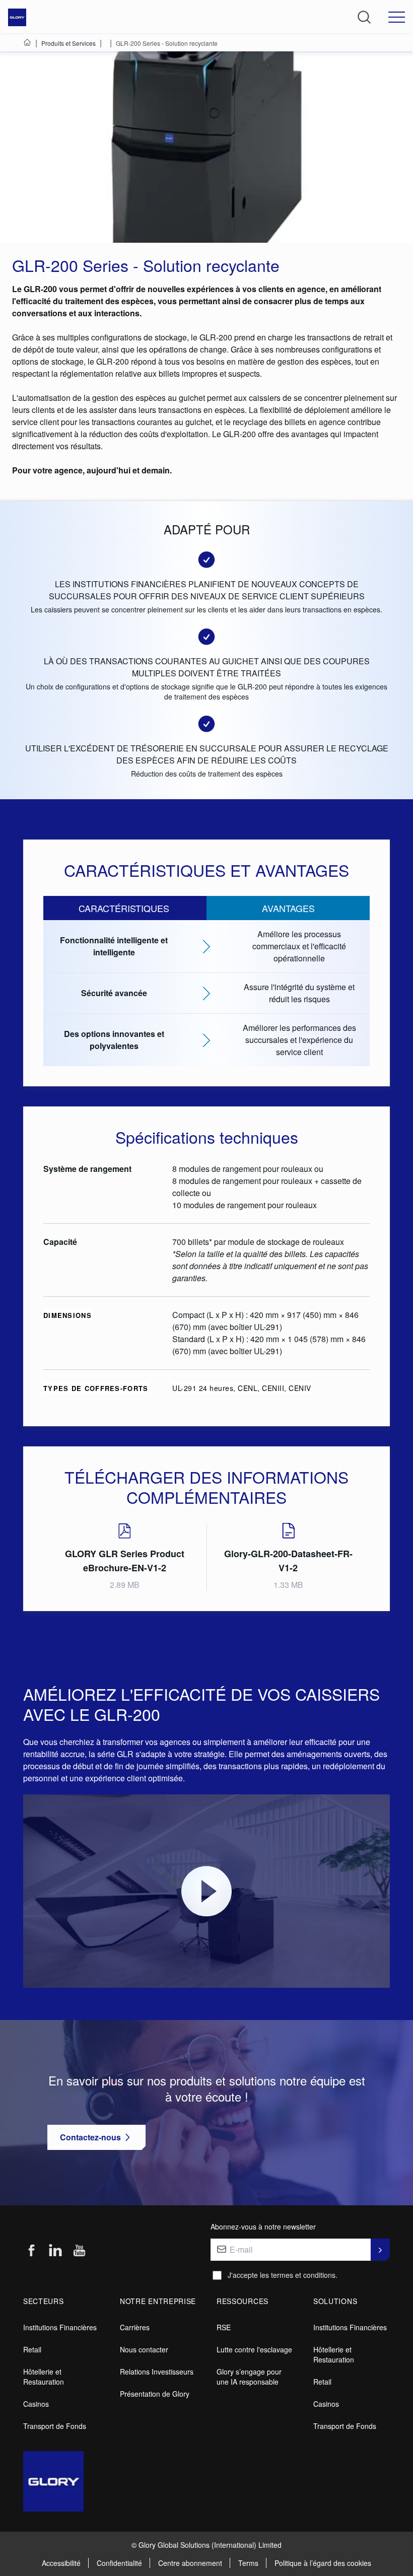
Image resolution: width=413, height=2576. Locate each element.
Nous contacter (144, 2349)
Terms (248, 2563)
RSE (224, 2327)
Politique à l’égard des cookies (323, 2563)
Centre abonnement (190, 2563)
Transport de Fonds (55, 2426)
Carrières (135, 2327)
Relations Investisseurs (157, 2372)
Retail (32, 2349)
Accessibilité (61, 2563)
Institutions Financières (60, 2327)
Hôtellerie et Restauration (44, 2377)
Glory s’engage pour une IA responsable (249, 2377)
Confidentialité (119, 2563)
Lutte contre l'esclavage (254, 2349)
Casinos (36, 2404)
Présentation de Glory (155, 2394)
